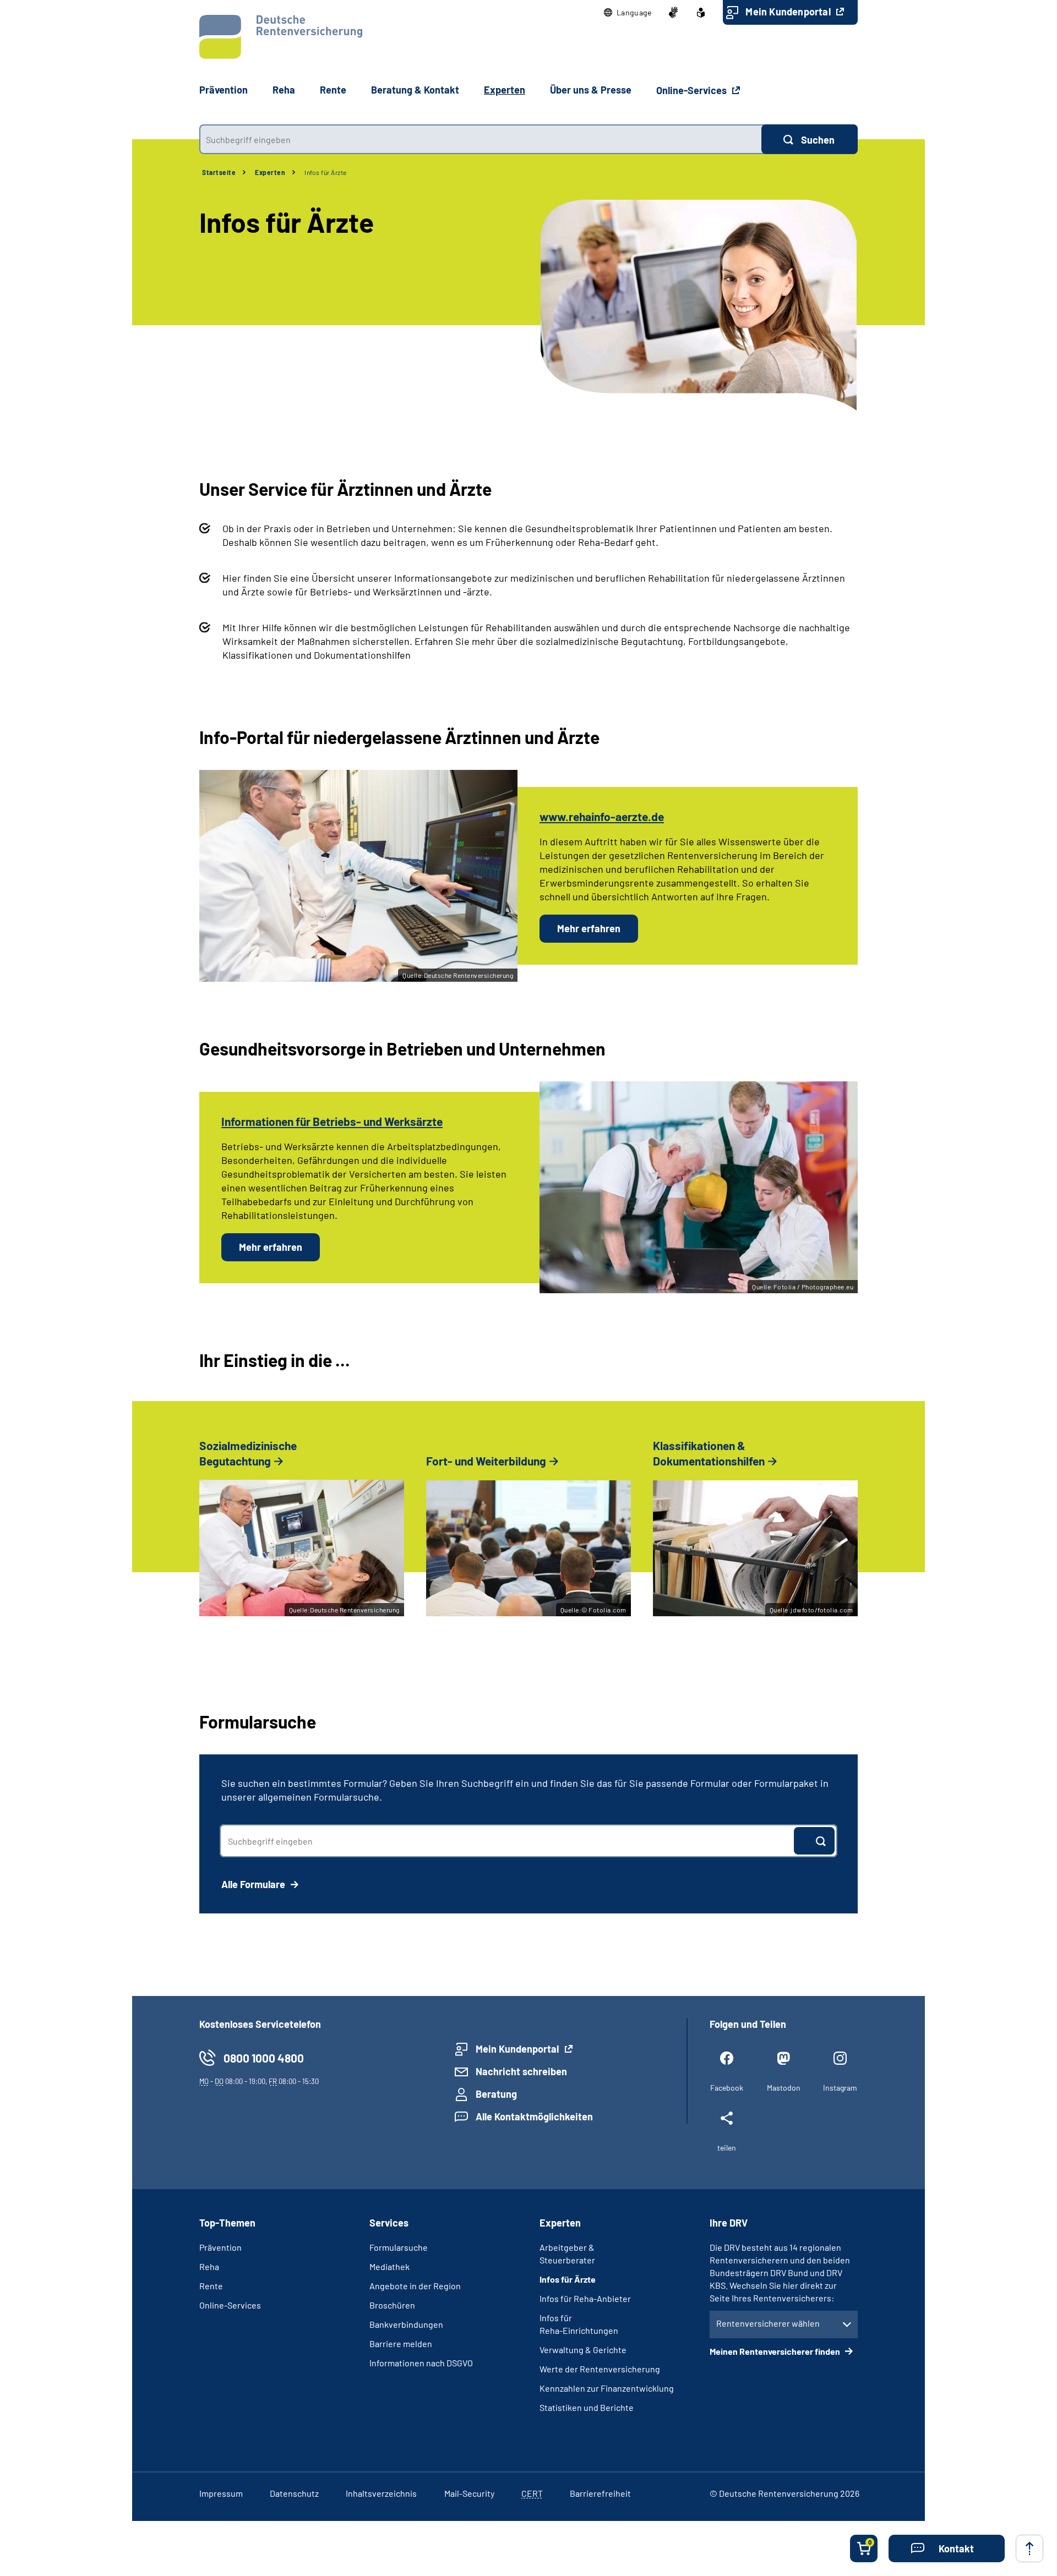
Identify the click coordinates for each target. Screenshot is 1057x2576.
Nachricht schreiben (521, 2071)
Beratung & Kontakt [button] (415, 90)
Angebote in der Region (415, 2286)
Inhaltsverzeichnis (381, 2493)
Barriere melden (401, 2343)
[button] (628, 13)
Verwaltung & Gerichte (583, 2350)
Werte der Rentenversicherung (600, 2369)
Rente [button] (333, 90)
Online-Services (693, 90)
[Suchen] (814, 1841)
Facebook (727, 2088)
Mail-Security (469, 2493)
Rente (211, 2286)
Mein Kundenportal (789, 12)
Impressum (221, 2493)
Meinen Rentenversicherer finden (776, 2351)
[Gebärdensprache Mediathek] (673, 13)
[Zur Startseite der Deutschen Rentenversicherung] (281, 37)
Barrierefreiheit (600, 2493)
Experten (270, 172)
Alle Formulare (254, 1884)
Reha (209, 2266)
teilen (727, 2148)
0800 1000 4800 (264, 2058)
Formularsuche (399, 2247)
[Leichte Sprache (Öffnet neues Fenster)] (701, 13)
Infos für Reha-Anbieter (585, 2298)
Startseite (219, 172)
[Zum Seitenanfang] (1029, 2548)
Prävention (224, 90)
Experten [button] (505, 90)
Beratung (496, 2094)
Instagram (840, 2088)
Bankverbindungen (406, 2324)
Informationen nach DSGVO (421, 2363)
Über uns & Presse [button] (591, 90)
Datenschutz (294, 2493)
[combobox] (480, 139)
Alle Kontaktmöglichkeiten (534, 2116)
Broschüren (392, 2305)
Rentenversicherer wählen (768, 2323)
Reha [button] (284, 90)
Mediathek (389, 2266)
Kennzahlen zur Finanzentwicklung (607, 2388)
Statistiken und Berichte (587, 2407)
